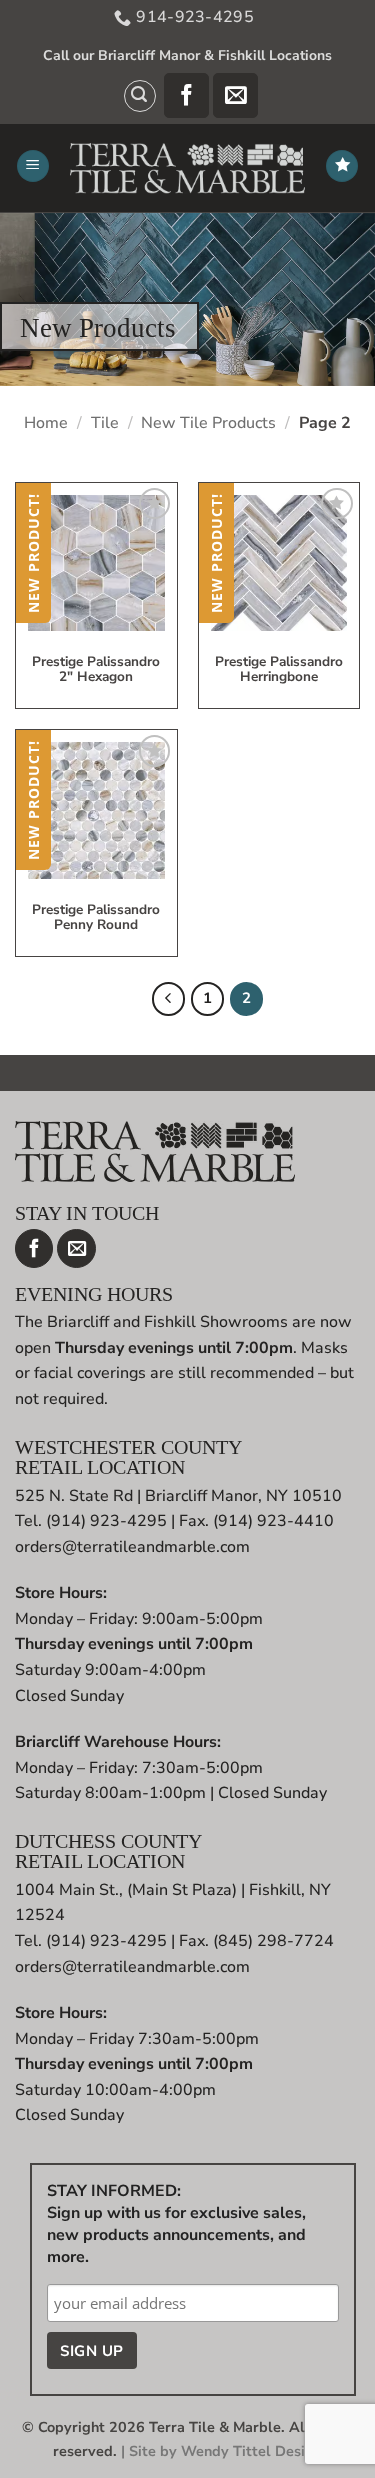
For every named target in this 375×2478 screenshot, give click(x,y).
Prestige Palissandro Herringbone (279, 670)
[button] (140, 96)
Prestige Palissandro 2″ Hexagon (96, 670)
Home (46, 423)
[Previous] (169, 999)
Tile (105, 423)
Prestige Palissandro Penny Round (96, 918)
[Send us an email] (235, 95)
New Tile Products (208, 423)
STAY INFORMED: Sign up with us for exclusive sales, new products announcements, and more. (176, 2224)
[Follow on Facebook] (186, 95)
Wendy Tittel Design (251, 2451)
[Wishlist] (342, 166)
